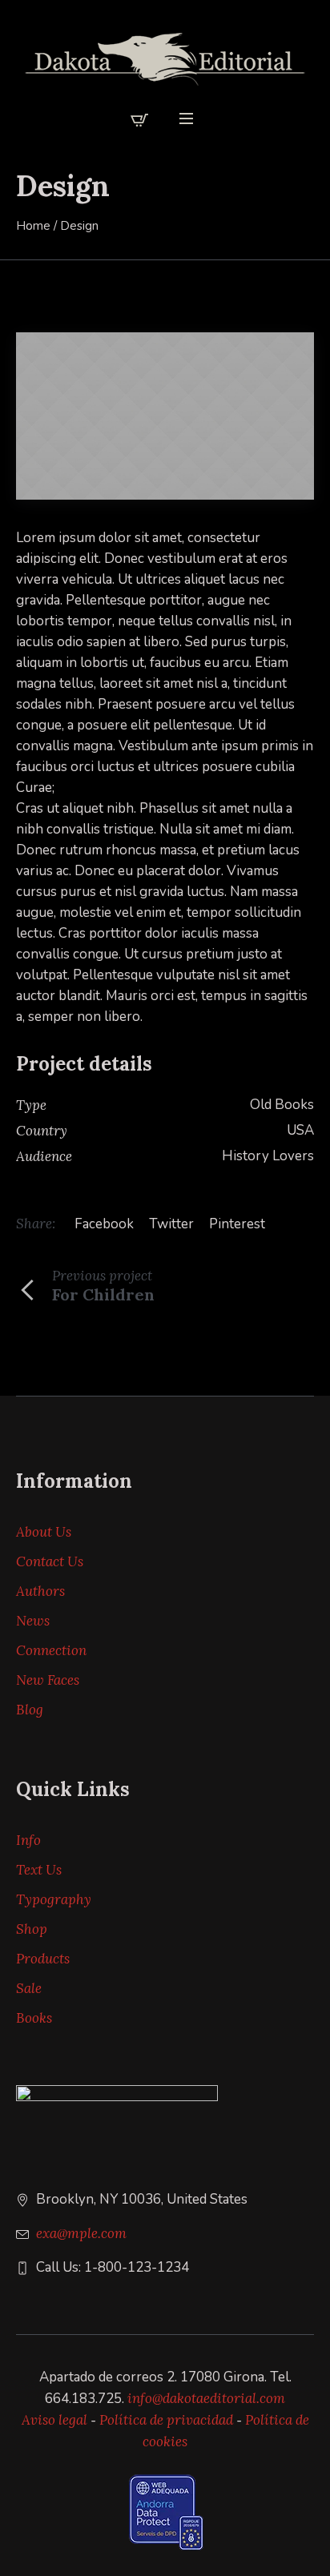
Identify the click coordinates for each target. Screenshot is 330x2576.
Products (43, 1959)
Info (28, 1840)
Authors (40, 1591)
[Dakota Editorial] (165, 59)
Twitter (171, 1224)
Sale (29, 1988)
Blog (30, 1710)
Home (33, 226)
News (33, 1621)
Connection (51, 1650)
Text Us (39, 1870)
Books (34, 2018)
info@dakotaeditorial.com (206, 2398)
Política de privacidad (166, 2420)
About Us (44, 1532)
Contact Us (50, 1561)
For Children (103, 1294)
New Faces (48, 1680)
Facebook (104, 1224)
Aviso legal (54, 2420)
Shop (32, 1929)
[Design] (165, 416)
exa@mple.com (81, 2233)
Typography (54, 1899)
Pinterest (237, 1224)
